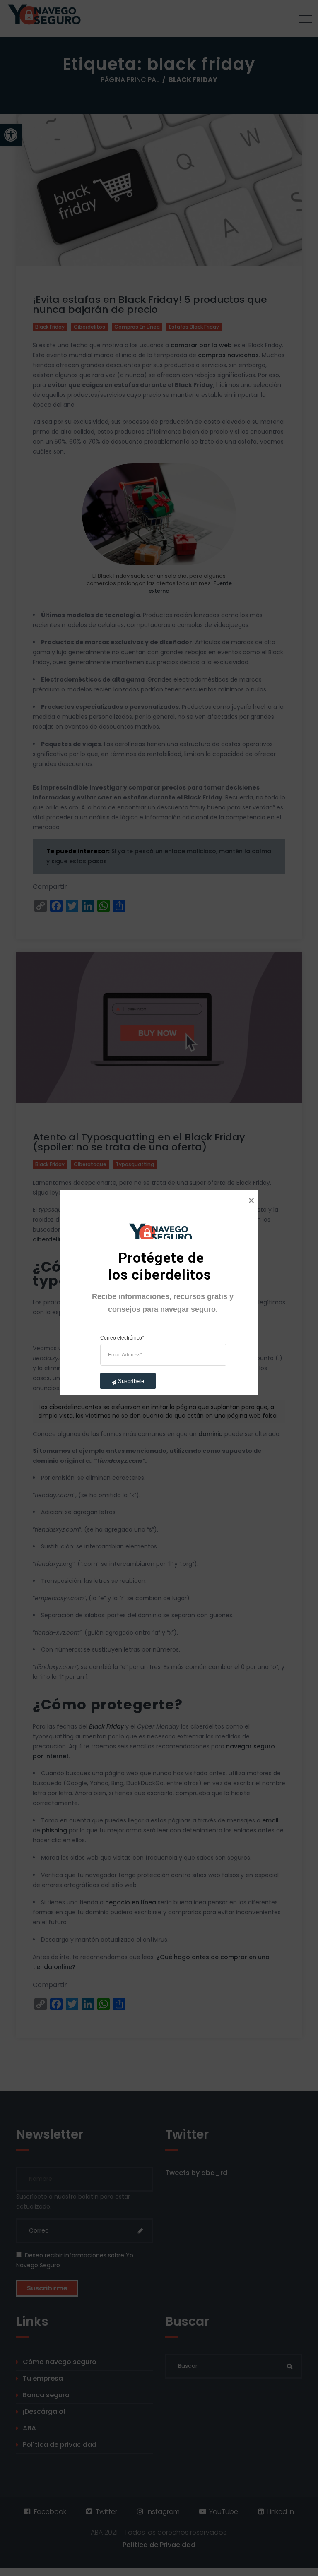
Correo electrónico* (122, 1337)
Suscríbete (131, 1381)
